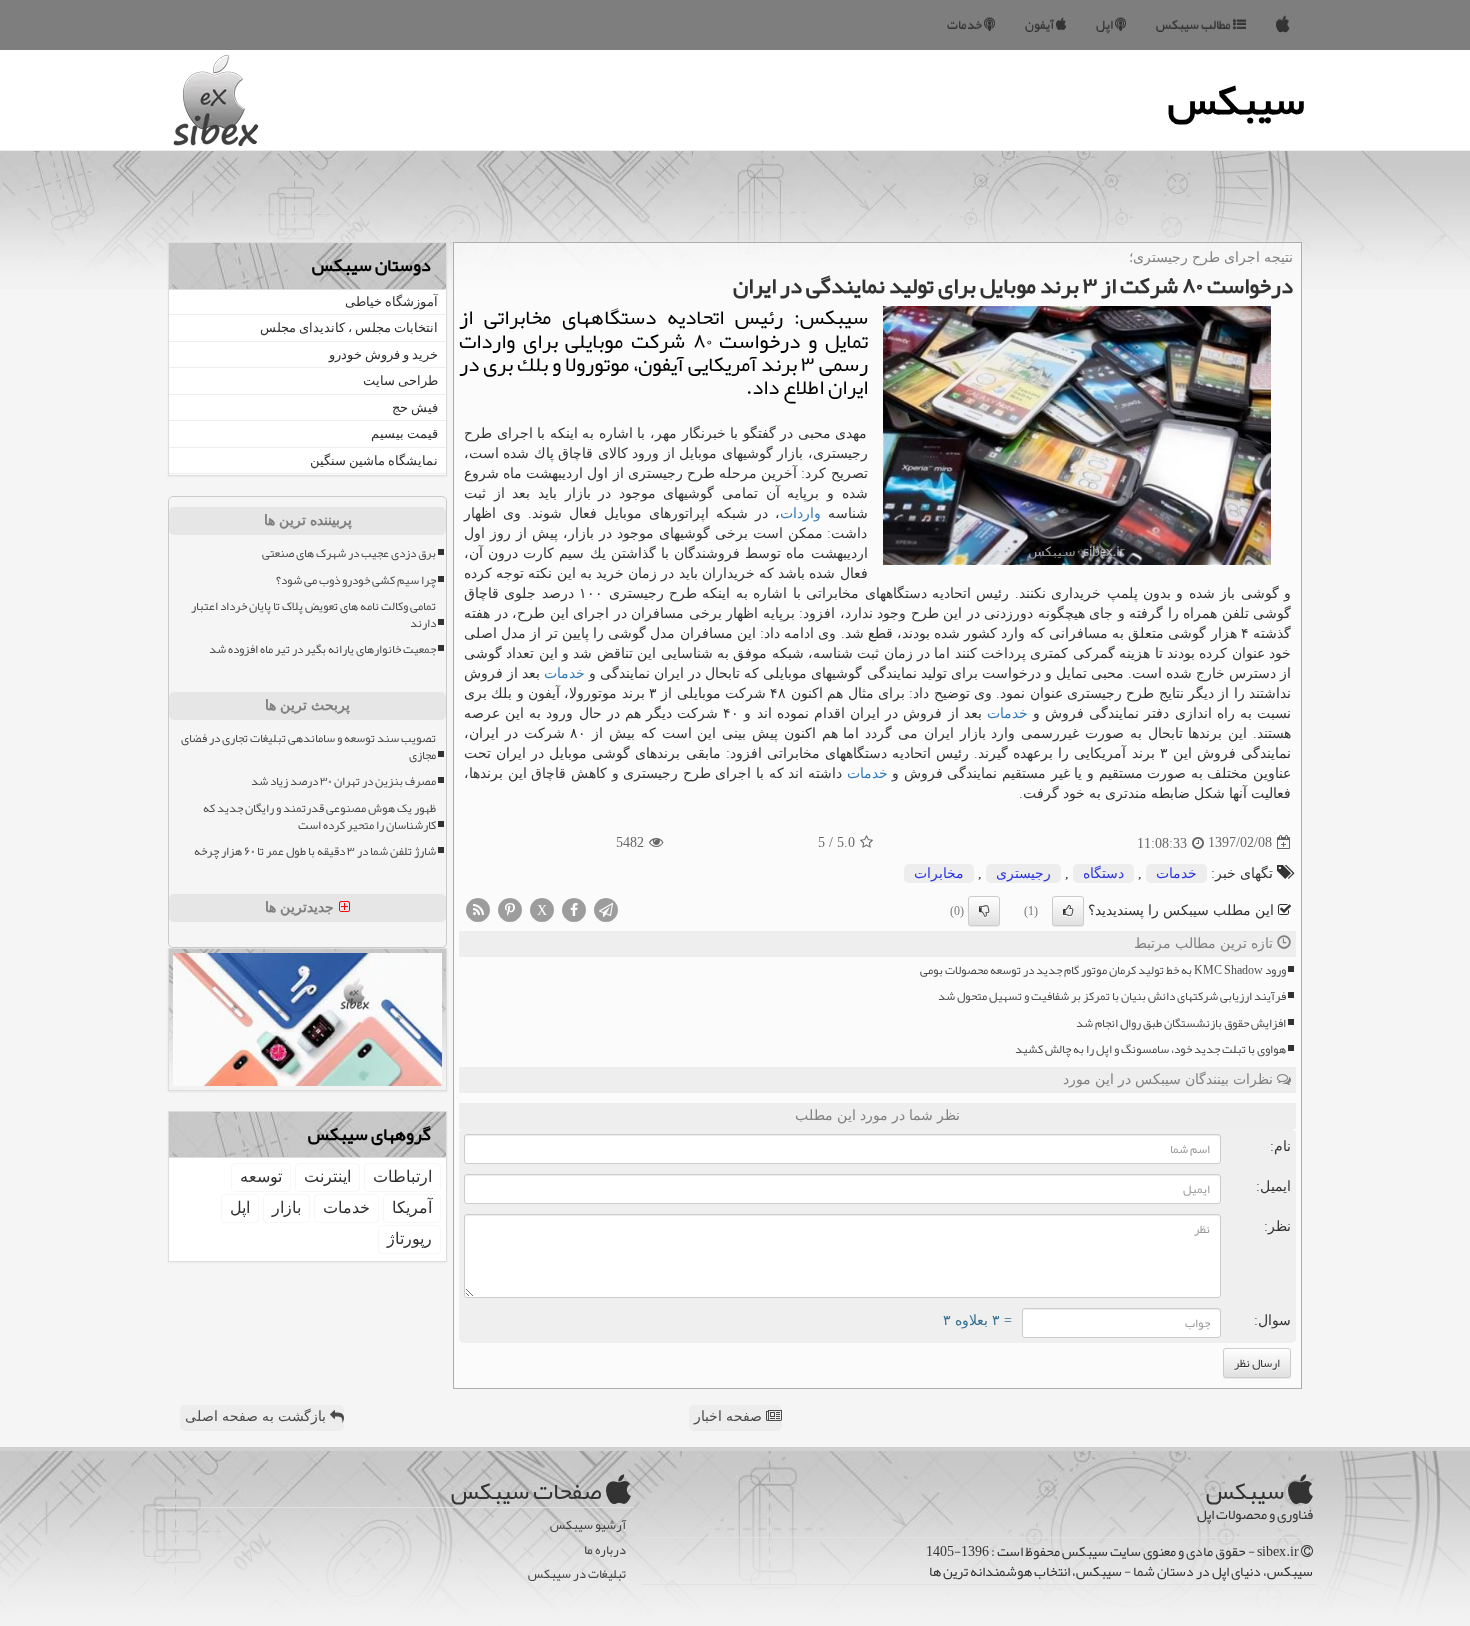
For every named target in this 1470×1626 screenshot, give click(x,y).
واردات (800, 513)
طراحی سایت (400, 380)
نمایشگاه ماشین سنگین (374, 460)
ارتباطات (402, 1176)
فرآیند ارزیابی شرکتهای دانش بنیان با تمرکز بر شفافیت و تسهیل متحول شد (1112, 996)
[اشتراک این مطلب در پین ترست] (510, 908)
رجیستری (1023, 873)
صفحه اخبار (730, 1416)
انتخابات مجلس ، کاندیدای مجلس (349, 327)
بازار (286, 1207)
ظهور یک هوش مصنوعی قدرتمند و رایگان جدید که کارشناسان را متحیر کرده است (319, 817)
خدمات (965, 25)
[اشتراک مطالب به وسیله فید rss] (478, 908)
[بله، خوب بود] (1068, 911)
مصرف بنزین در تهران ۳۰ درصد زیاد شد (343, 781)
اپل (1105, 25)
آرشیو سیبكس (588, 1525)
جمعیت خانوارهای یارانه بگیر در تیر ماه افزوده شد (322, 649)
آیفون (1040, 25)
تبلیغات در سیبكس (577, 1574)
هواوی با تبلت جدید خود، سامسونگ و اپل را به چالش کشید (1150, 1049)
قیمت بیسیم (404, 433)
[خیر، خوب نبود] (984, 911)
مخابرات (939, 873)
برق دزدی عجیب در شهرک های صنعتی (349, 553)
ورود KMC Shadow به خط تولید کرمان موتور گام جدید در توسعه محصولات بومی (1103, 970)
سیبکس (1236, 100)
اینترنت (327, 1176)
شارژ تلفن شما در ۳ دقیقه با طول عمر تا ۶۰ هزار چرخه (315, 851)
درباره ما (605, 1550)
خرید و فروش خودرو (383, 354)
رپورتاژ (409, 1238)
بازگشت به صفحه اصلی (257, 1416)
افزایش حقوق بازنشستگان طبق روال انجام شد (1181, 1023)
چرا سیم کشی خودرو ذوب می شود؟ (356, 580)
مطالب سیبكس (1194, 25)
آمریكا (412, 1207)
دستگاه (1103, 873)
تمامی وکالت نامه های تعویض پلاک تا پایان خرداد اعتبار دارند (313, 615)
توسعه (261, 1176)
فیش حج (415, 407)
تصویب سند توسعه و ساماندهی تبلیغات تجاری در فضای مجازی (308, 747)
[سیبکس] (1283, 25)
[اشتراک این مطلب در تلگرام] (606, 908)
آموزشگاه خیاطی (391, 301)
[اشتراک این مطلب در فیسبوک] (574, 908)
